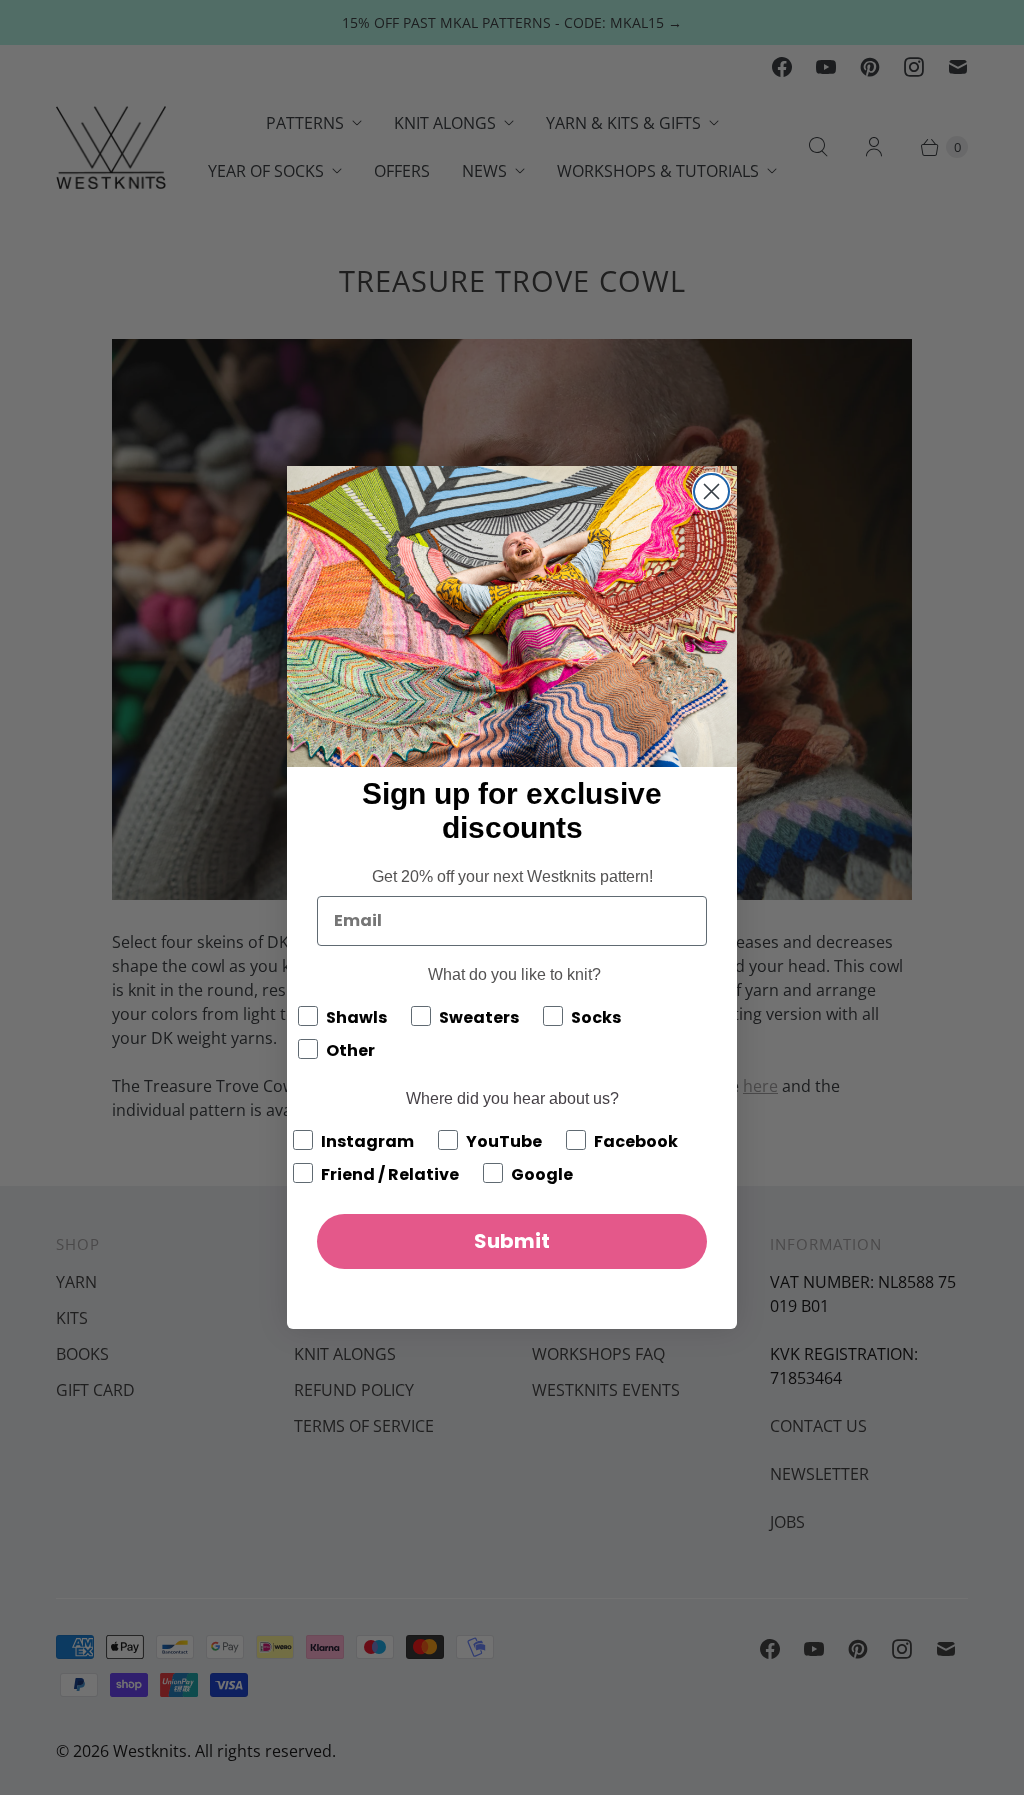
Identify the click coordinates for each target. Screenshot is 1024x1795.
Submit (512, 1241)
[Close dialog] (711, 491)
